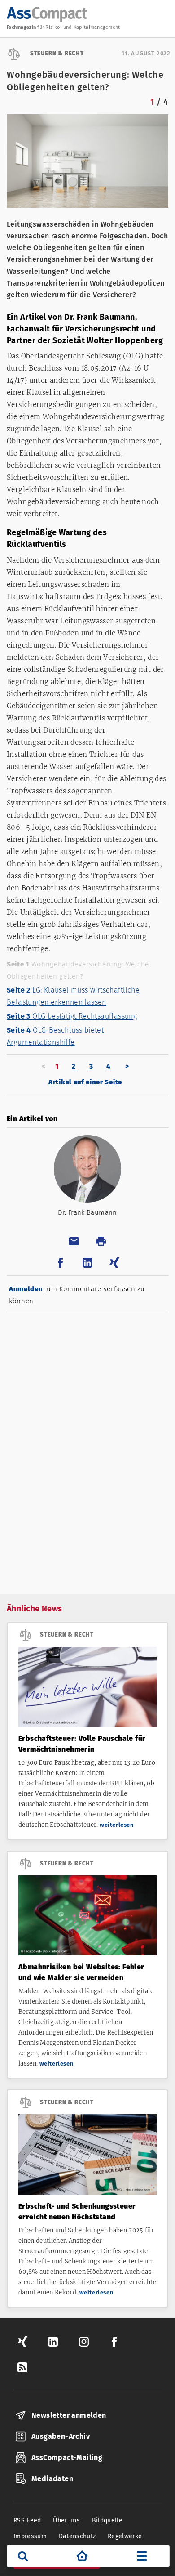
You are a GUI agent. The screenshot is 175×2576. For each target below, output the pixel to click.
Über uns (66, 2520)
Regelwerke (125, 2536)
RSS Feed (27, 2520)
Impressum (30, 2536)
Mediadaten (52, 2479)
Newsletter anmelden (69, 2415)
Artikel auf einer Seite (85, 1082)
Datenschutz (77, 2536)
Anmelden (26, 1289)
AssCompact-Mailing (67, 2457)
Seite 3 (72, 1016)
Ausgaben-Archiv (61, 2436)
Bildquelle (107, 2520)
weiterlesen (117, 1825)
